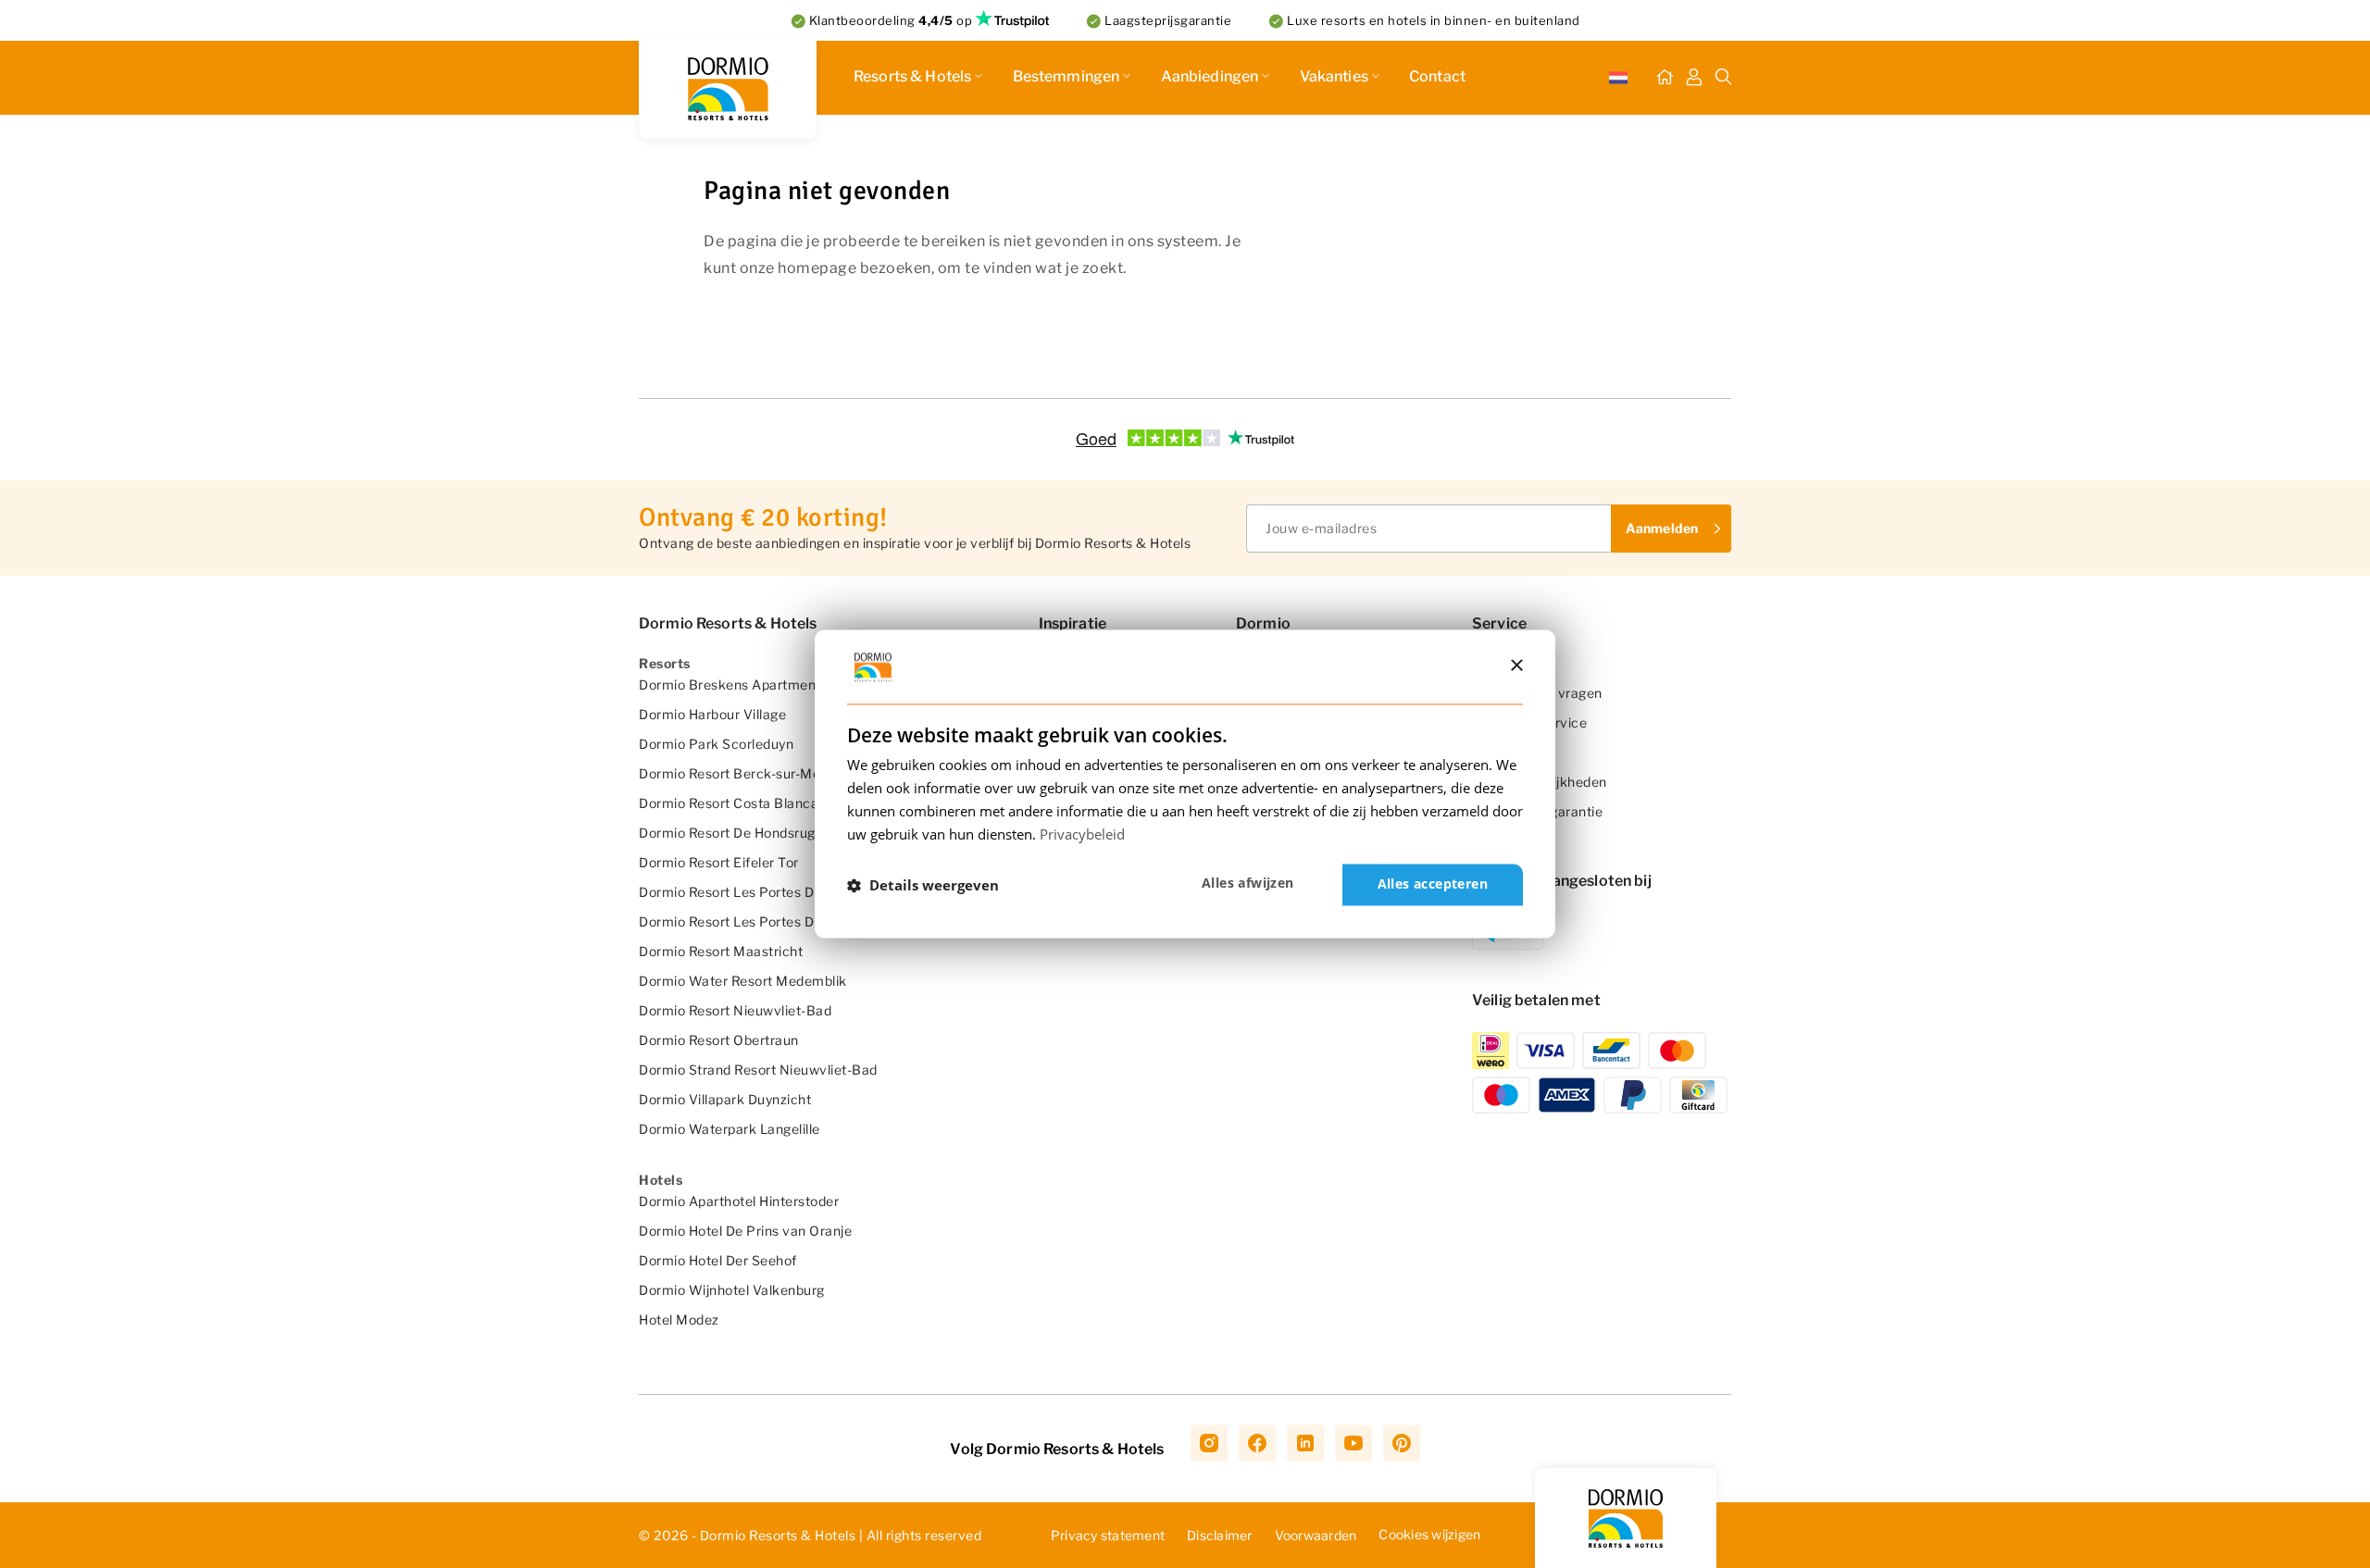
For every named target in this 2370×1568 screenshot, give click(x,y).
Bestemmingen (1066, 76)
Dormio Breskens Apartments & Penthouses (780, 684)
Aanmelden (1662, 528)
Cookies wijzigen (1429, 1534)
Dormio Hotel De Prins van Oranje (745, 1231)
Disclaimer (1220, 1535)
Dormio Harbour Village (712, 714)
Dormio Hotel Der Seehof (718, 1260)
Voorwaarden (1316, 1535)
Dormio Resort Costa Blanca (729, 803)
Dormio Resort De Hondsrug (727, 833)
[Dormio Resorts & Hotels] (728, 89)
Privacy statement (1108, 1535)
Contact (1437, 76)
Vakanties (1334, 76)
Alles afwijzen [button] (1248, 884)
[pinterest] (1402, 1443)
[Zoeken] (1724, 78)
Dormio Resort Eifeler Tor (719, 862)
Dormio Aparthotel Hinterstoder (739, 1201)
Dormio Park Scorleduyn (716, 744)
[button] (923, 885)
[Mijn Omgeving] (1694, 78)
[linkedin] (1305, 1443)
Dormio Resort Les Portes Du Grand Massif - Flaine (799, 892)
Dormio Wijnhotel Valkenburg (732, 1290)
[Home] (1665, 78)
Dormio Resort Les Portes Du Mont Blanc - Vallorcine (806, 921)
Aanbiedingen (1210, 76)
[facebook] (1257, 1443)
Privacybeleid (1082, 834)
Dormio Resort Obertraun (719, 1040)
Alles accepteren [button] (1433, 884)
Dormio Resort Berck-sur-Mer (732, 773)
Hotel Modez (679, 1319)
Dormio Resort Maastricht (721, 951)
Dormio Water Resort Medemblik (743, 981)
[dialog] (1185, 784)
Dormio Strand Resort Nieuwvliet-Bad (758, 1070)
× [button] (1516, 666)
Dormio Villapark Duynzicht (725, 1099)
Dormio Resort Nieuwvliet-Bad (735, 1010)
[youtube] (1353, 1443)
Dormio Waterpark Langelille (730, 1129)
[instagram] (1209, 1443)
